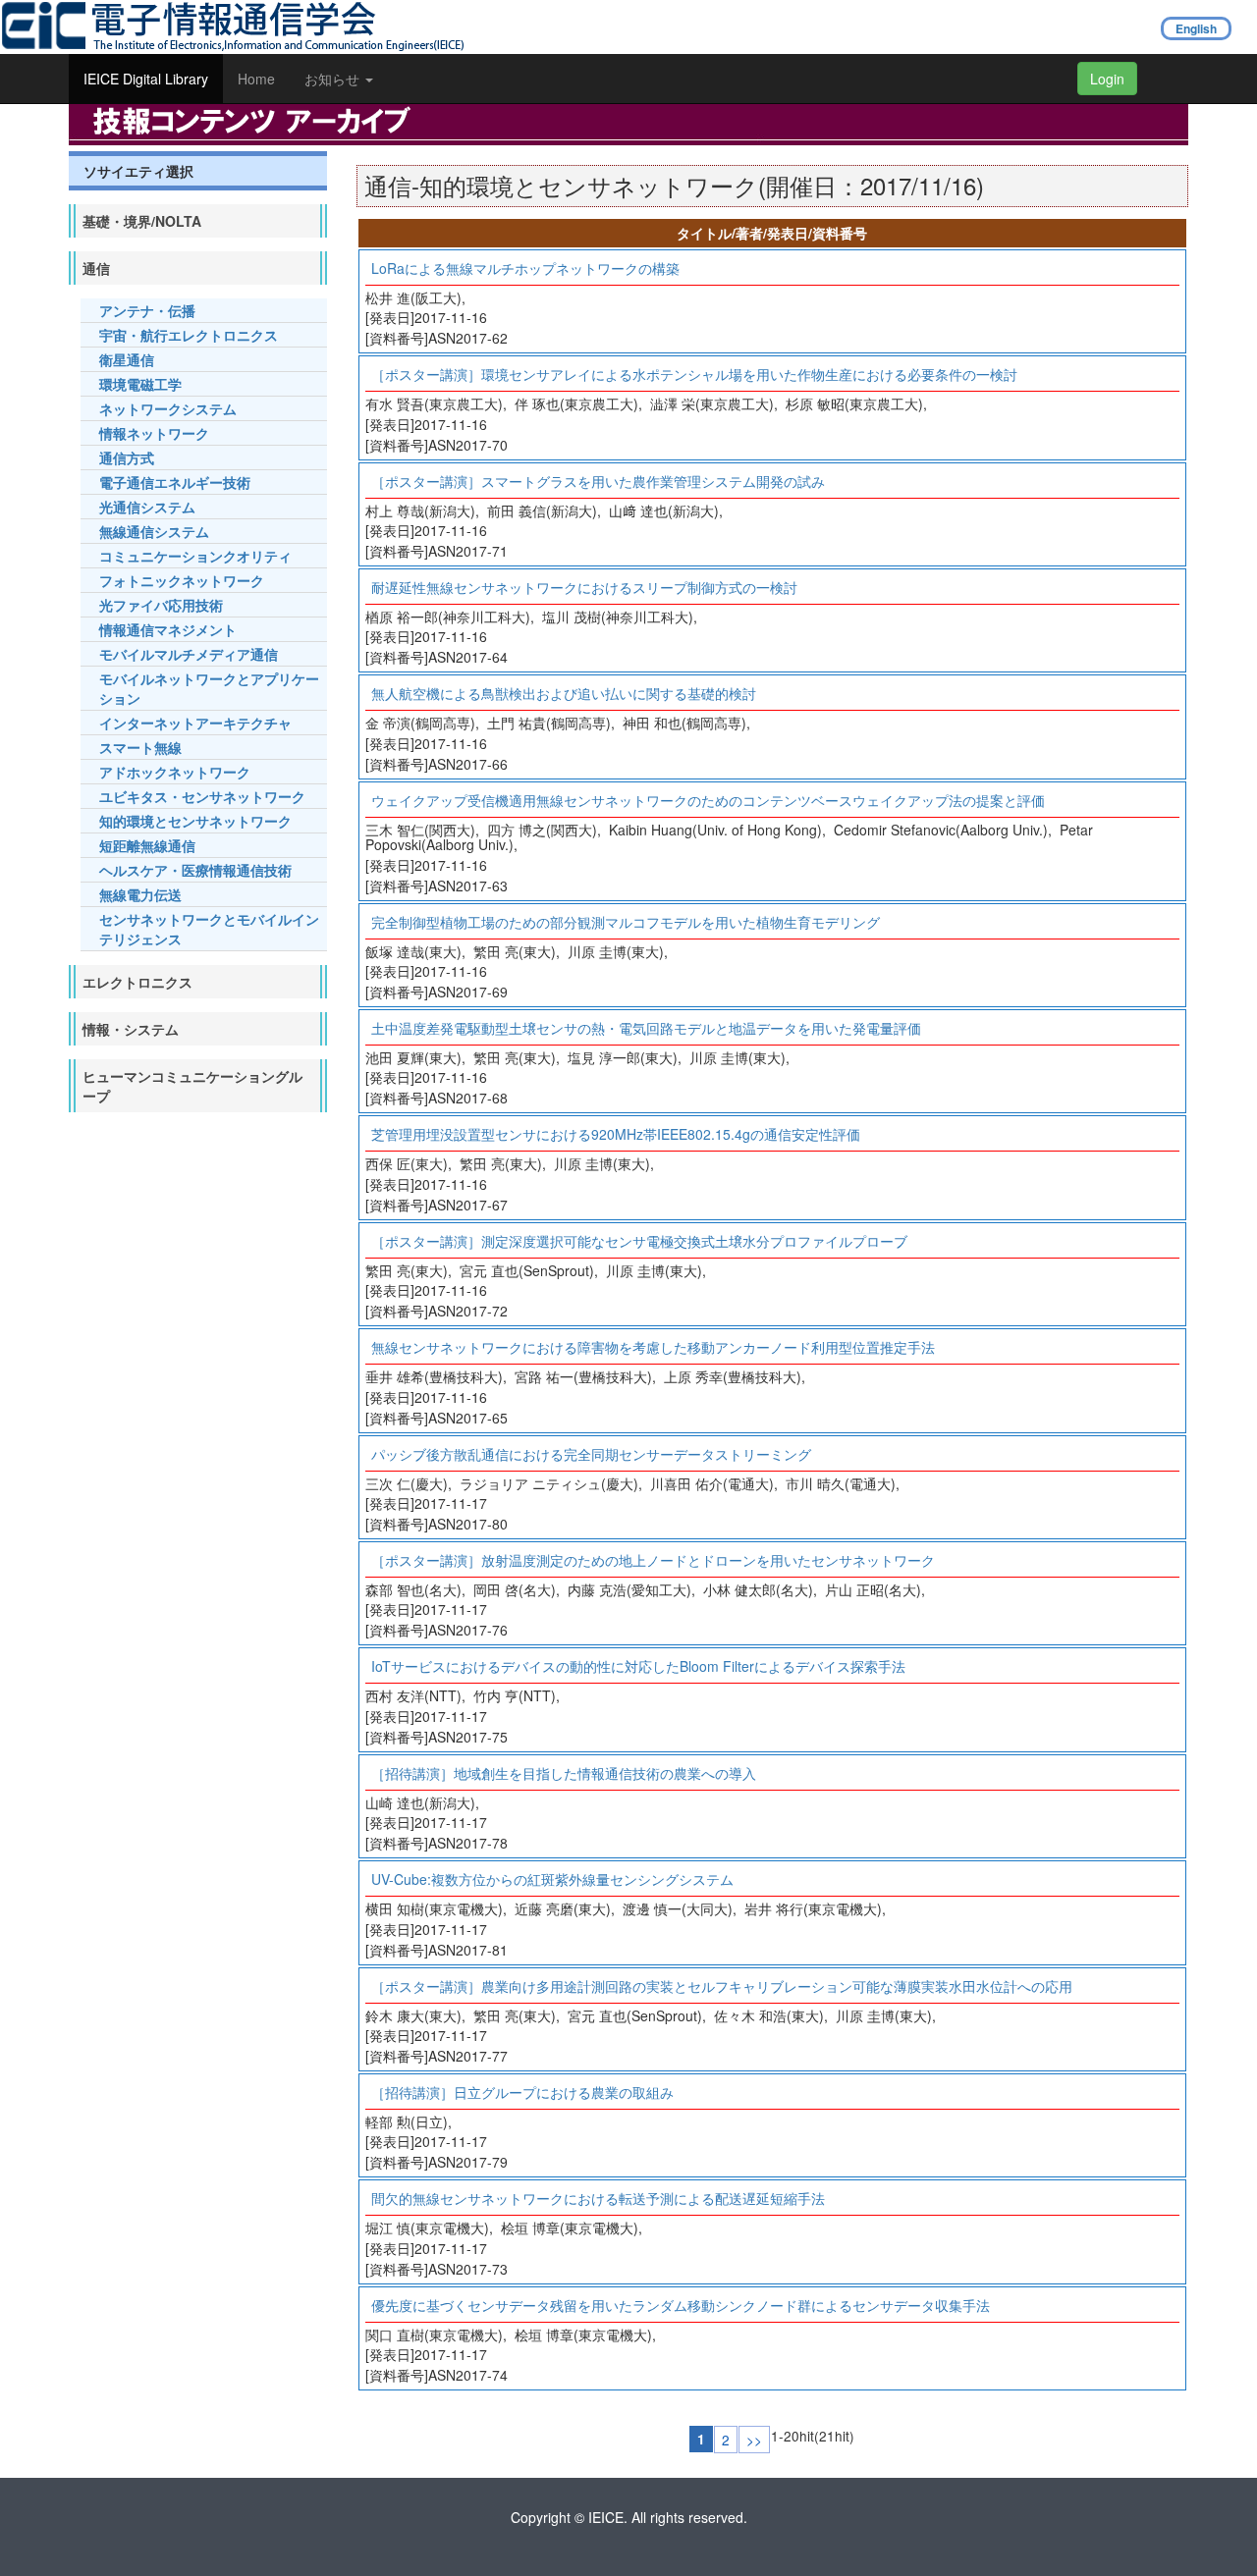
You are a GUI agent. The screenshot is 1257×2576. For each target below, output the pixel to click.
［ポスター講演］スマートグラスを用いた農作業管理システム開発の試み (598, 481)
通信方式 (127, 457)
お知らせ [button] (334, 79)
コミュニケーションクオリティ (195, 556)
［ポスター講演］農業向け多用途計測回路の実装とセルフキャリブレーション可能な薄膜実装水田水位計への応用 (722, 1986)
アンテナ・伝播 (147, 310)
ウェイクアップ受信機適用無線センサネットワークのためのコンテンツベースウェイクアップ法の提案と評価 (708, 800)
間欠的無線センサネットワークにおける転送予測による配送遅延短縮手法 (598, 2198)
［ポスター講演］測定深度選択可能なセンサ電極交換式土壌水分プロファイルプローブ (639, 1241)
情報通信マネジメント (168, 629)
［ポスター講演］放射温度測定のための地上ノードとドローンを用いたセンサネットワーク (653, 1560)
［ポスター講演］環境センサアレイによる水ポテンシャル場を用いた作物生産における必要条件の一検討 (694, 374)
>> (754, 2440)
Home (256, 79)
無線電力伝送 (140, 894)
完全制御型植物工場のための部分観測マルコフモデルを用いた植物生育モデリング (626, 922)
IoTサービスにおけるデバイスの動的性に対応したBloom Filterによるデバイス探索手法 (638, 1666)
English (1196, 28)
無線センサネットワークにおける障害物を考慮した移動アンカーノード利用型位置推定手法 (653, 1347)
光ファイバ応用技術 (161, 605)
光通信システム (147, 507)
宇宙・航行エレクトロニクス (189, 335)
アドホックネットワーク (175, 772)
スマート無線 (140, 747)
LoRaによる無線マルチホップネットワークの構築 (525, 268)
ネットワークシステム (168, 408)
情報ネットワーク (154, 433)
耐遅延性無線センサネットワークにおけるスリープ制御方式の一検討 (584, 587)
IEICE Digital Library (146, 79)
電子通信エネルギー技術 (175, 482)
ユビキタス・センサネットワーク (202, 796)
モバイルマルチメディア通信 (189, 654)
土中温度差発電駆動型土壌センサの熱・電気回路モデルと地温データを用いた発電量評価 (646, 1028)
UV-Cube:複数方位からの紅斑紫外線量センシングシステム (552, 1879)
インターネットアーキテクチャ (195, 723)
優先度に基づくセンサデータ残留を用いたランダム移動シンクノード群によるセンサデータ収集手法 (681, 2305)
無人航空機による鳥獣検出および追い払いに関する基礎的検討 (564, 693)
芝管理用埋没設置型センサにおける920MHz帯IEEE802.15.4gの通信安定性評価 (616, 1134)
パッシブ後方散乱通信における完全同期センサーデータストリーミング (591, 1454)
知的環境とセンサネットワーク (195, 821)
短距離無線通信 (147, 845)
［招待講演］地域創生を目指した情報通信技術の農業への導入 (564, 1773)
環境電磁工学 (140, 384)
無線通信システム (154, 531)
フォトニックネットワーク (182, 580)
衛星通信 (127, 359)
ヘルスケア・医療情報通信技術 (195, 870)
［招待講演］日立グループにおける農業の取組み (522, 2092)
